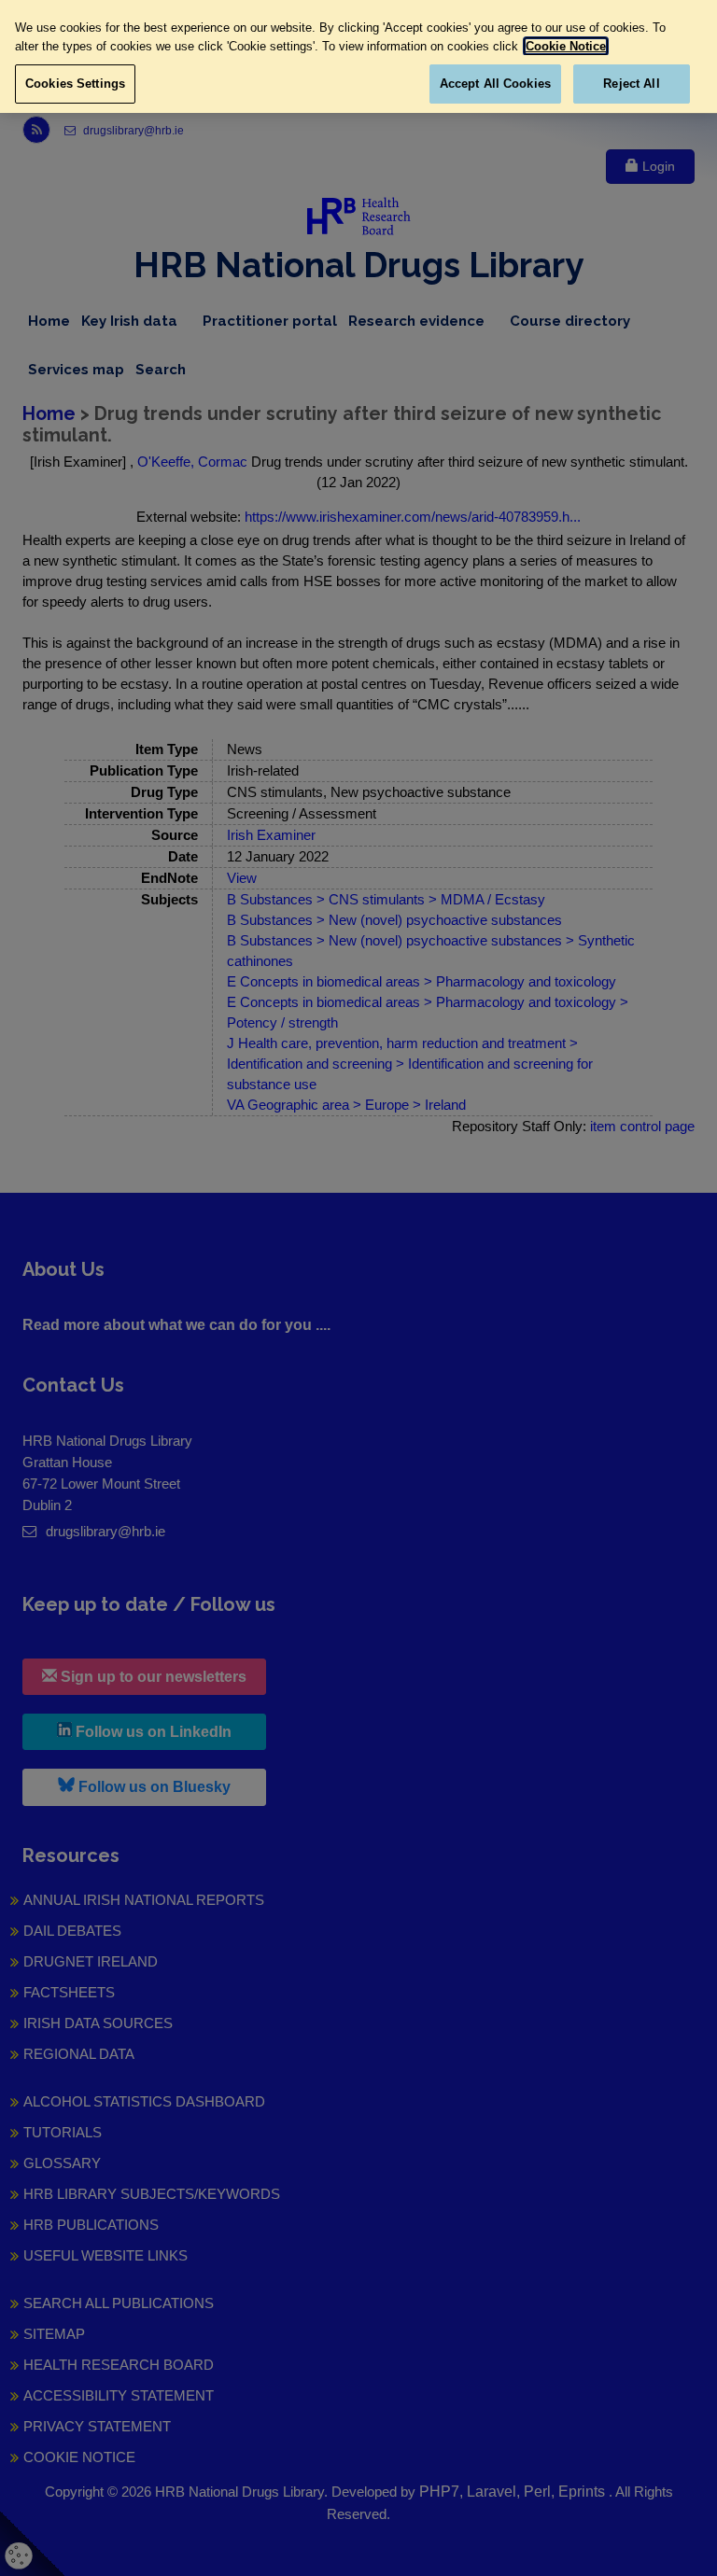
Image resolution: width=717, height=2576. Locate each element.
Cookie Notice (566, 46)
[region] (358, 56)
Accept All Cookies (495, 84)
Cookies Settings (75, 84)
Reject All (631, 84)
